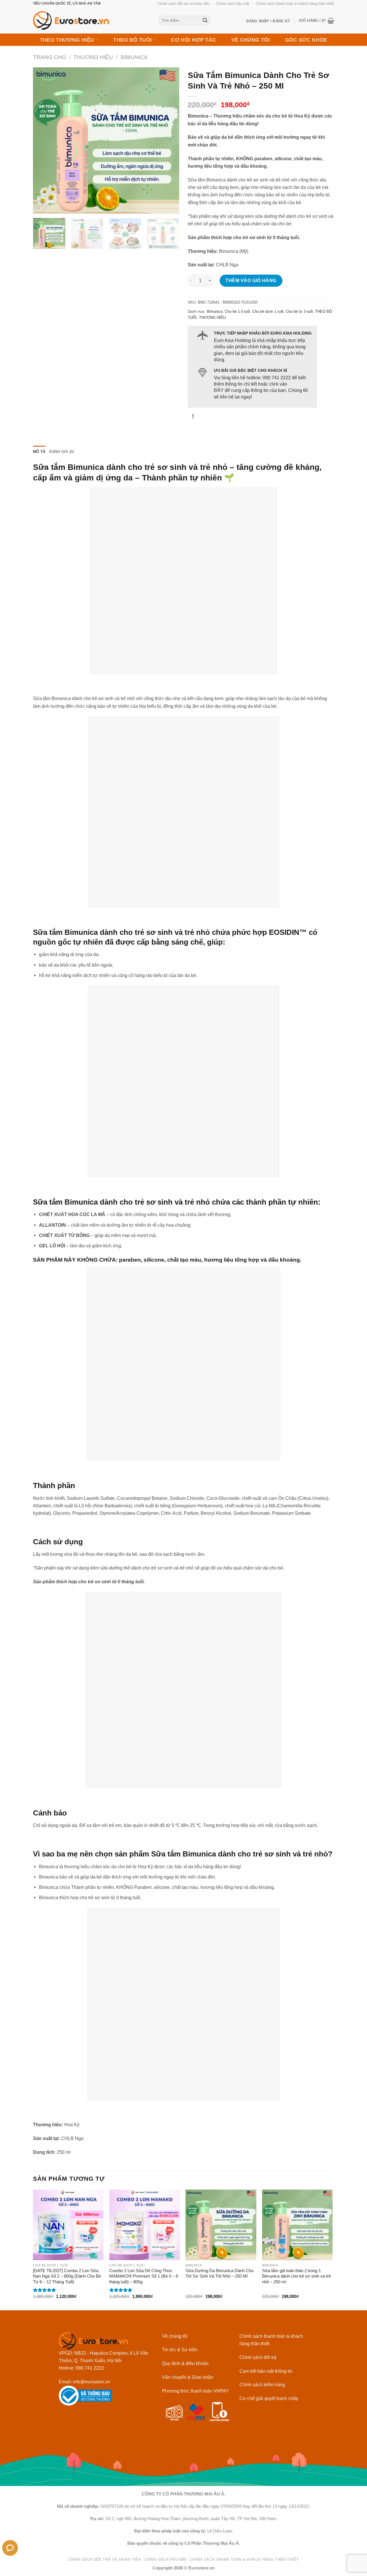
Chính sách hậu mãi (233, 4)
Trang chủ (49, 57)
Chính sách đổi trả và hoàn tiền (183, 4)
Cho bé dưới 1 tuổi (268, 311)
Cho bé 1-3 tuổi (237, 311)
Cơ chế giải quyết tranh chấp (269, 2398)
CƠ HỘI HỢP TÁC (193, 40)
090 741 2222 (277, 378)
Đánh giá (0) (62, 452)
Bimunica (134, 57)
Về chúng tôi (175, 2336)
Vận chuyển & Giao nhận (188, 2377)
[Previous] (43, 140)
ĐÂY (219, 390)
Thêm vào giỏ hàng (251, 280)
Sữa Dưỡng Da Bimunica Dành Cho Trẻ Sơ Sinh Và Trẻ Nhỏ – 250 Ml (219, 2273)
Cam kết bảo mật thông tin (266, 2371)
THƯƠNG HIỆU (93, 57)
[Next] (169, 140)
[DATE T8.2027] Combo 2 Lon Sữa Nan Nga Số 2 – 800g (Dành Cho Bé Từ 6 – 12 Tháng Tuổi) (67, 2276)
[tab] (39, 452)
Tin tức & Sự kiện (180, 2350)
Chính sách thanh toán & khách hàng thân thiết (295, 4)
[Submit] (205, 21)
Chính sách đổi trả (258, 2357)
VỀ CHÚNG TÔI (251, 40)
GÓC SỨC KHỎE (306, 40)
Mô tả (39, 452)
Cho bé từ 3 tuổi (299, 311)
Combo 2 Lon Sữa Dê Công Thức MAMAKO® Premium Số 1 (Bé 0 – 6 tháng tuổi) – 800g (144, 2276)
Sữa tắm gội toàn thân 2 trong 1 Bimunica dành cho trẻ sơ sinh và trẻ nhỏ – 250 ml (296, 2276)
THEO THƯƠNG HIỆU (67, 40)
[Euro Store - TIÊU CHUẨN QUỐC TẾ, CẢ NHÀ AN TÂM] (91, 20)
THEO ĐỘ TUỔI (132, 40)
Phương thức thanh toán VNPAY (195, 2391)
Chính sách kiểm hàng (262, 2385)
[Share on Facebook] (193, 417)
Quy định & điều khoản (185, 2363)
